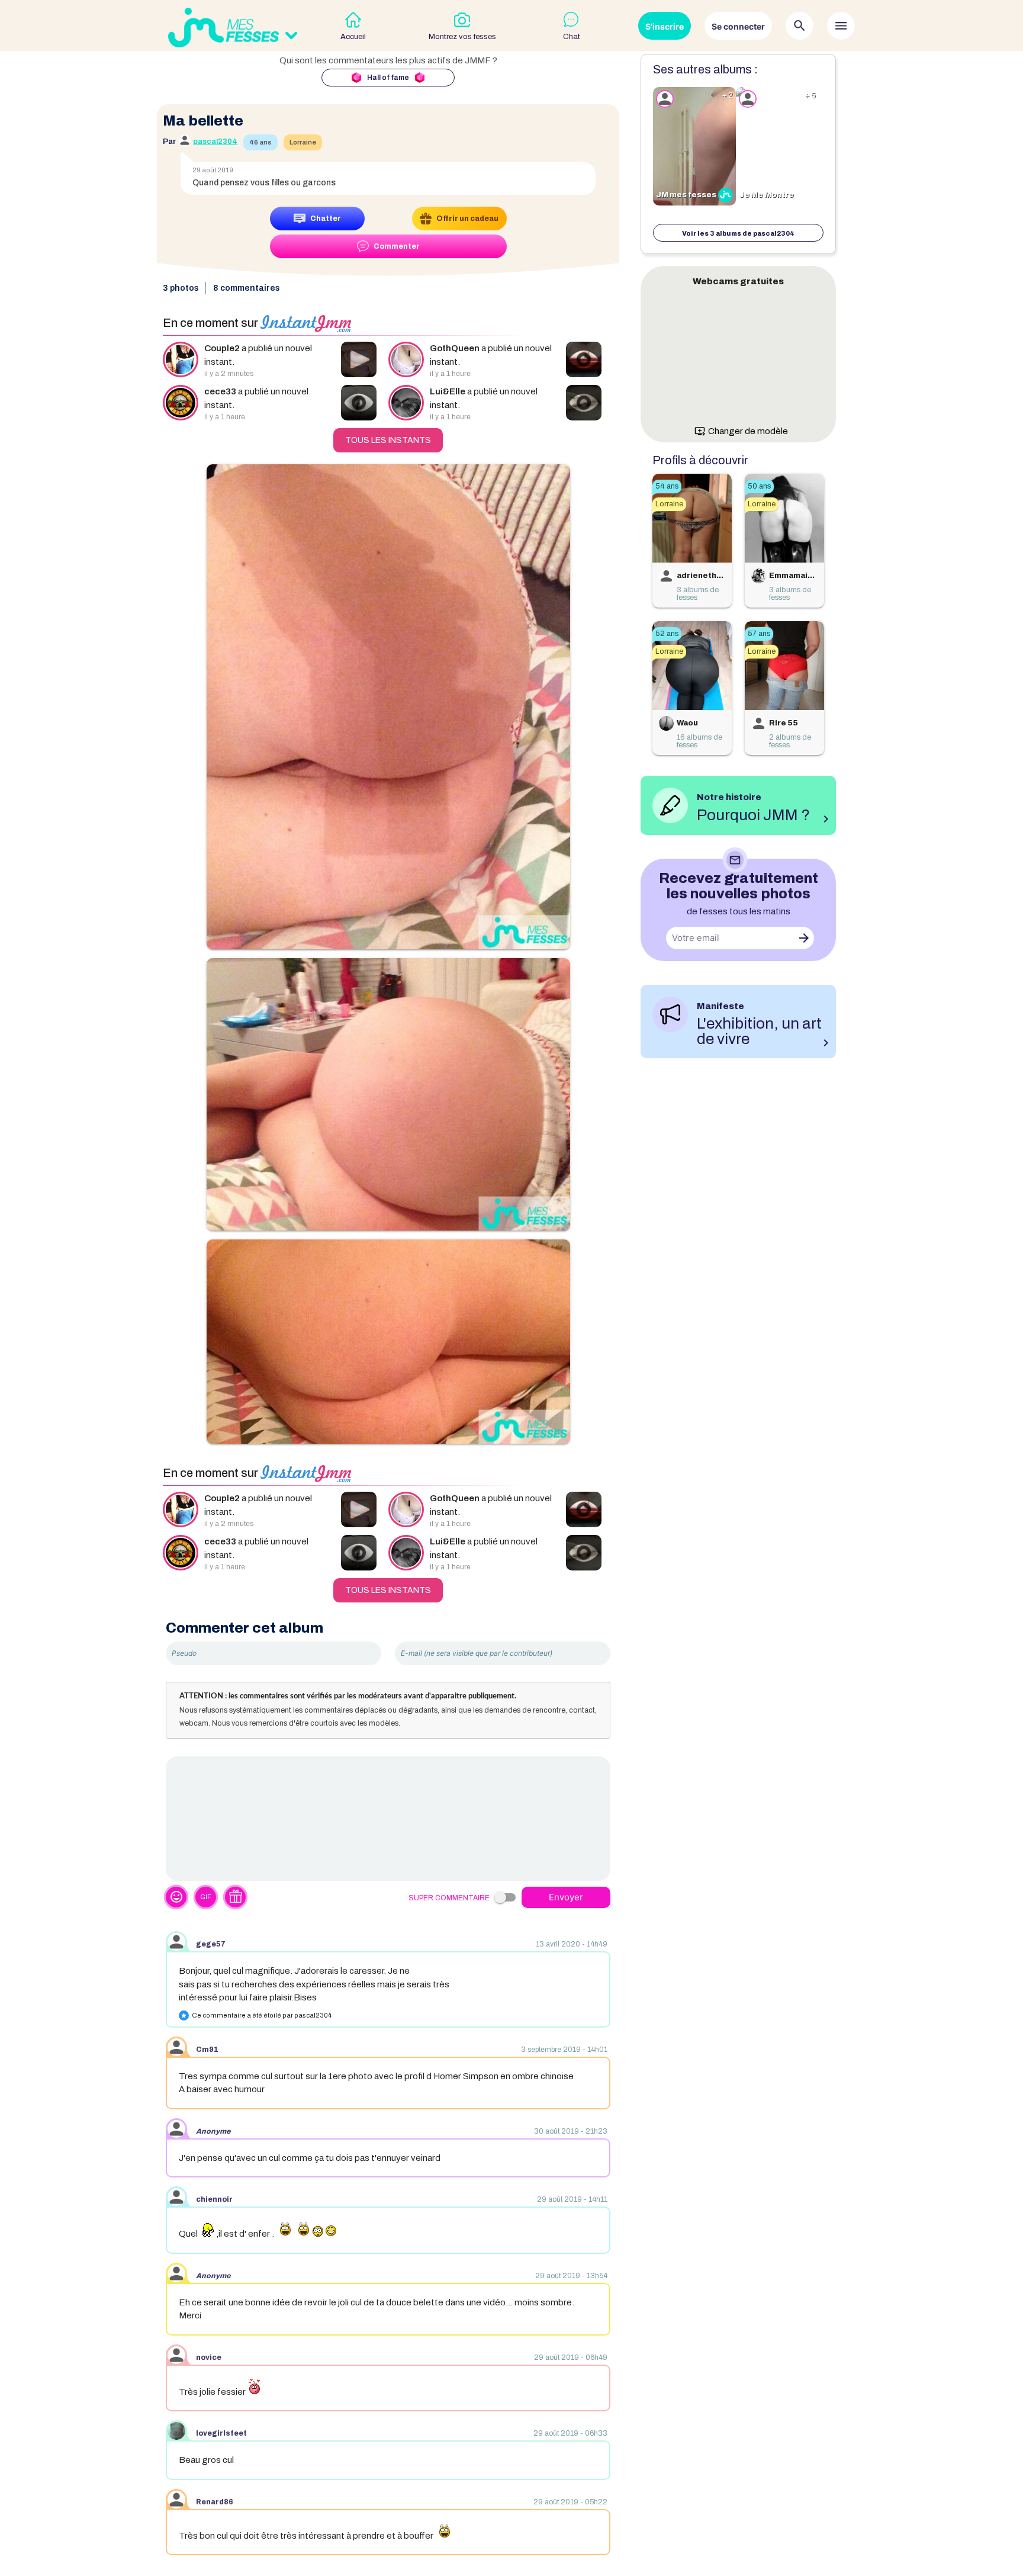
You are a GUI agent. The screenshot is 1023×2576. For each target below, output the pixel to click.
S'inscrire (665, 26)
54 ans (667, 486)
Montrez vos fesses (462, 37)
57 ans (759, 634)
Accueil (353, 37)
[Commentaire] (388, 1819)
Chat (572, 37)
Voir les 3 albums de (738, 233)
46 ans (260, 142)
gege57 (211, 1944)
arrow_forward (804, 938)
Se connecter (738, 26)
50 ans (759, 486)
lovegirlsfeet (221, 2433)
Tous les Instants (388, 440)
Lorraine (303, 142)
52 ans (667, 634)
